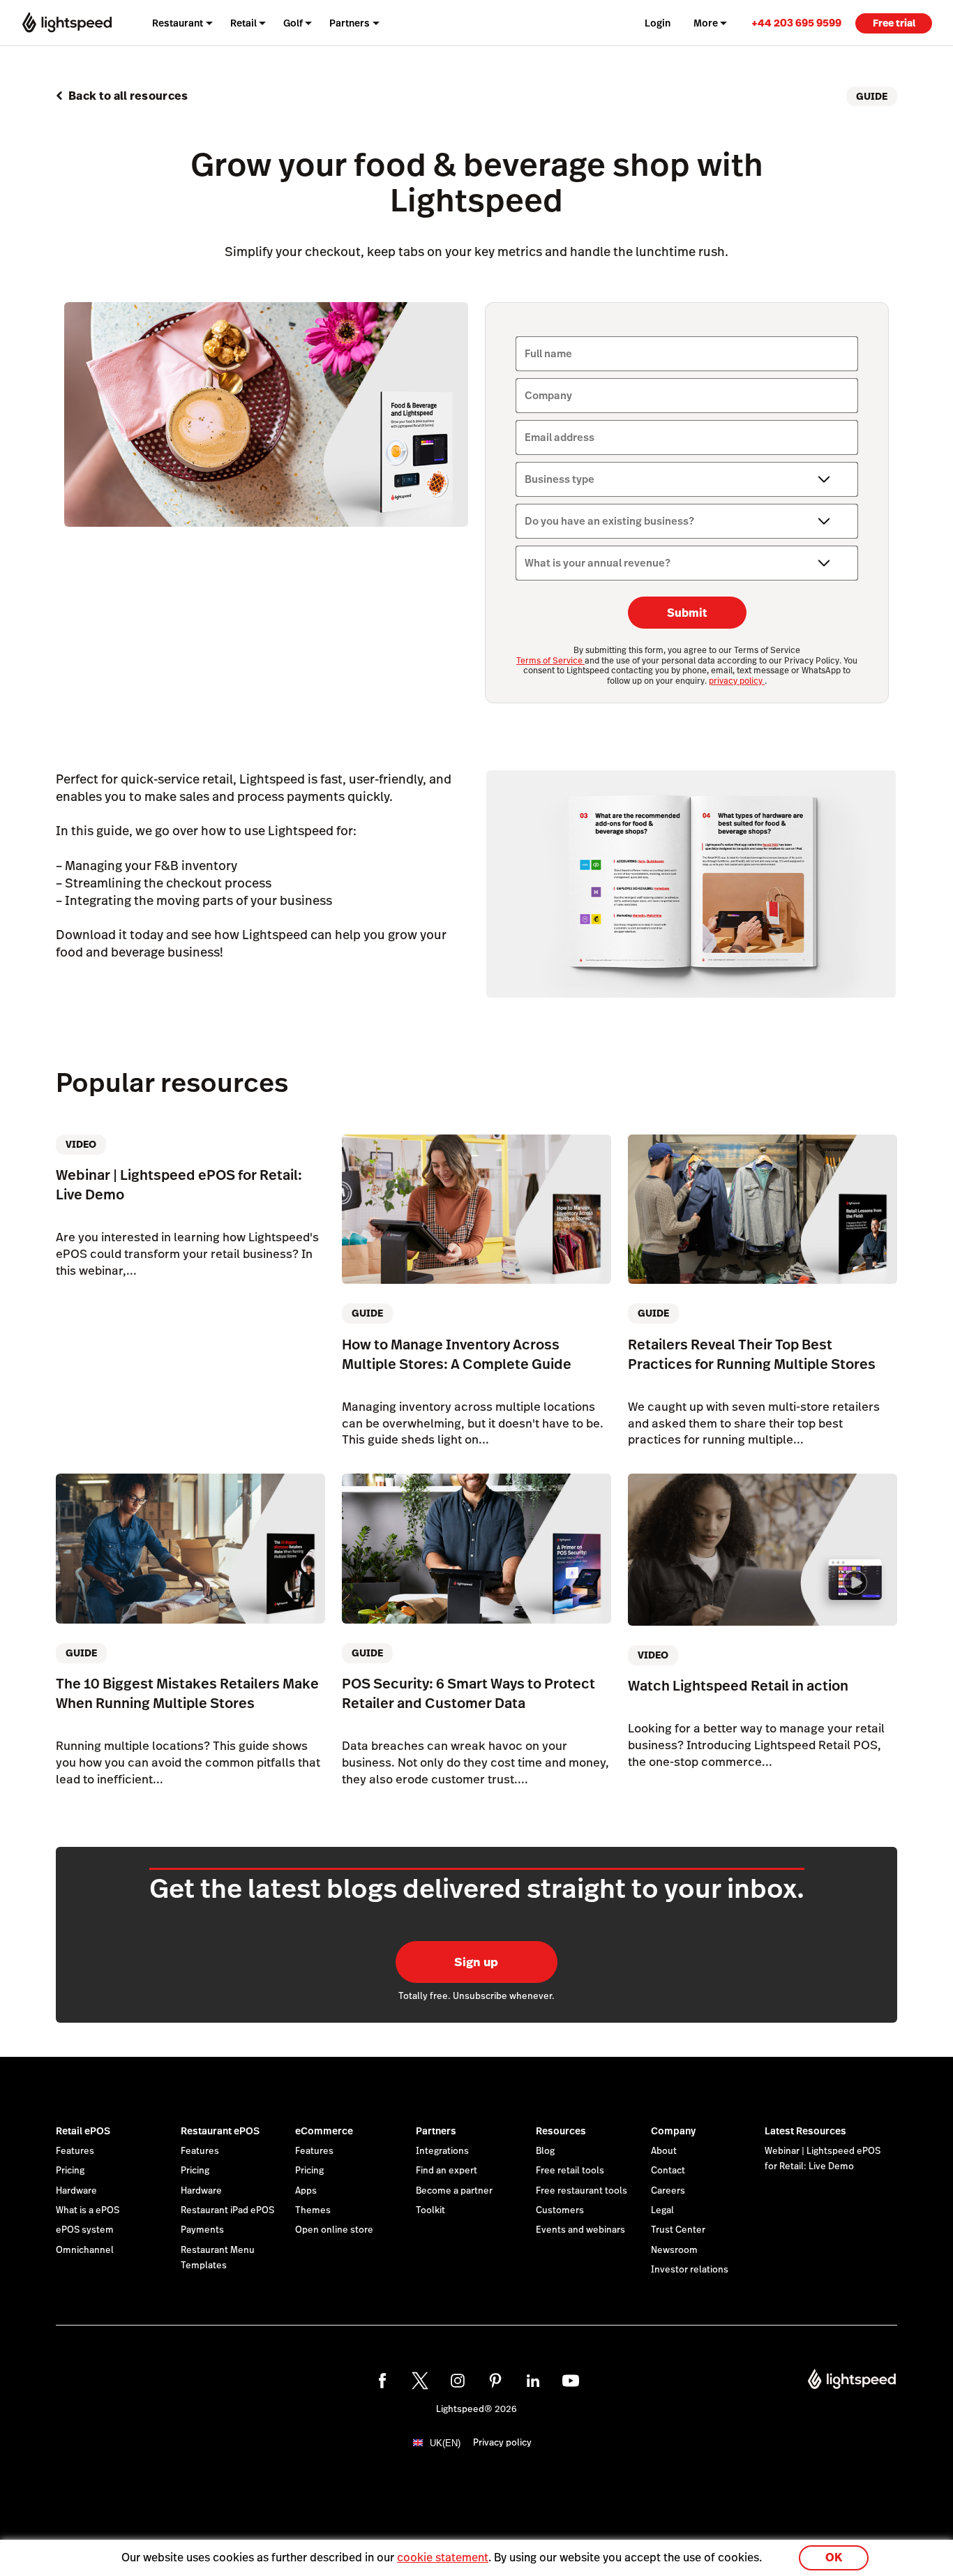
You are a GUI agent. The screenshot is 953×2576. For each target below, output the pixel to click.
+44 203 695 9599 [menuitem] (796, 23)
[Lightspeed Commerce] (67, 23)
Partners (436, 2131)
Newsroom (674, 2250)
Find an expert (447, 2171)
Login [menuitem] (658, 23)
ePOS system (85, 2230)
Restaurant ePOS (220, 2131)
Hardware (76, 2191)
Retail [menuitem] (243, 23)
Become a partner (454, 2191)
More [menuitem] (706, 23)
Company (673, 2131)
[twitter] (420, 2381)
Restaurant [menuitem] (178, 23)
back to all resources (128, 96)
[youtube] (571, 2381)
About (664, 2151)
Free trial (894, 23)
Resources (561, 2131)
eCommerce (324, 2131)
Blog (545, 2151)
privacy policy (737, 681)
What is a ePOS (88, 2210)
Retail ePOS (83, 2131)
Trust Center (678, 2230)
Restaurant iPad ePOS (227, 2210)
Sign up (476, 1962)
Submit (687, 613)
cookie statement (443, 2558)
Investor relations (690, 2270)
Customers (560, 2210)
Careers (668, 2191)
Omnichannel (85, 2250)
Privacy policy (502, 2443)
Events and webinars (580, 2230)
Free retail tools (570, 2171)
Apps (306, 2191)
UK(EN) (445, 2443)
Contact (668, 2171)
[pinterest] (495, 2381)
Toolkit (430, 2210)
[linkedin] (533, 2381)
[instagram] (458, 2381)
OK (834, 2558)
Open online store (334, 2230)
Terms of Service (550, 661)
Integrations (442, 2151)
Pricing (70, 2171)
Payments (202, 2230)
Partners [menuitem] (350, 23)
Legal (662, 2210)
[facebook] (382, 2381)
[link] (796, 23)
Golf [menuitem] (293, 23)
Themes (313, 2210)
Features (75, 2151)
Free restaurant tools (581, 2191)
